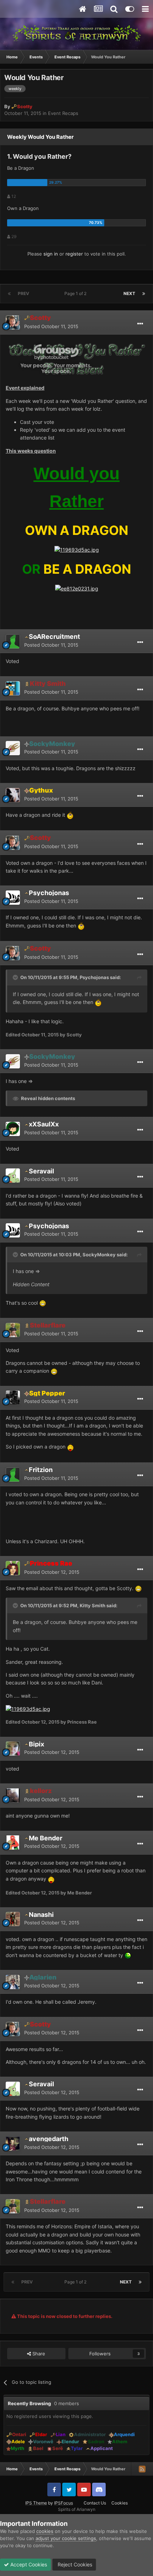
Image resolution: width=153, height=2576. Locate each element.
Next (129, 293)
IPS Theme (36, 2503)
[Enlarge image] (76, 359)
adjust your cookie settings (66, 2538)
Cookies (120, 2503)
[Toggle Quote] (16, 977)
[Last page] (144, 294)
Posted (51, 326)
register (74, 254)
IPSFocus (64, 2503)
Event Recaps (63, 113)
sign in (51, 254)
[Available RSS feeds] (142, 2469)
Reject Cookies (74, 2564)
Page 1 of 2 (76, 293)
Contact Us (95, 2503)
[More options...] (140, 324)
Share (38, 2354)
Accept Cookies (28, 2564)
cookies (45, 2531)
